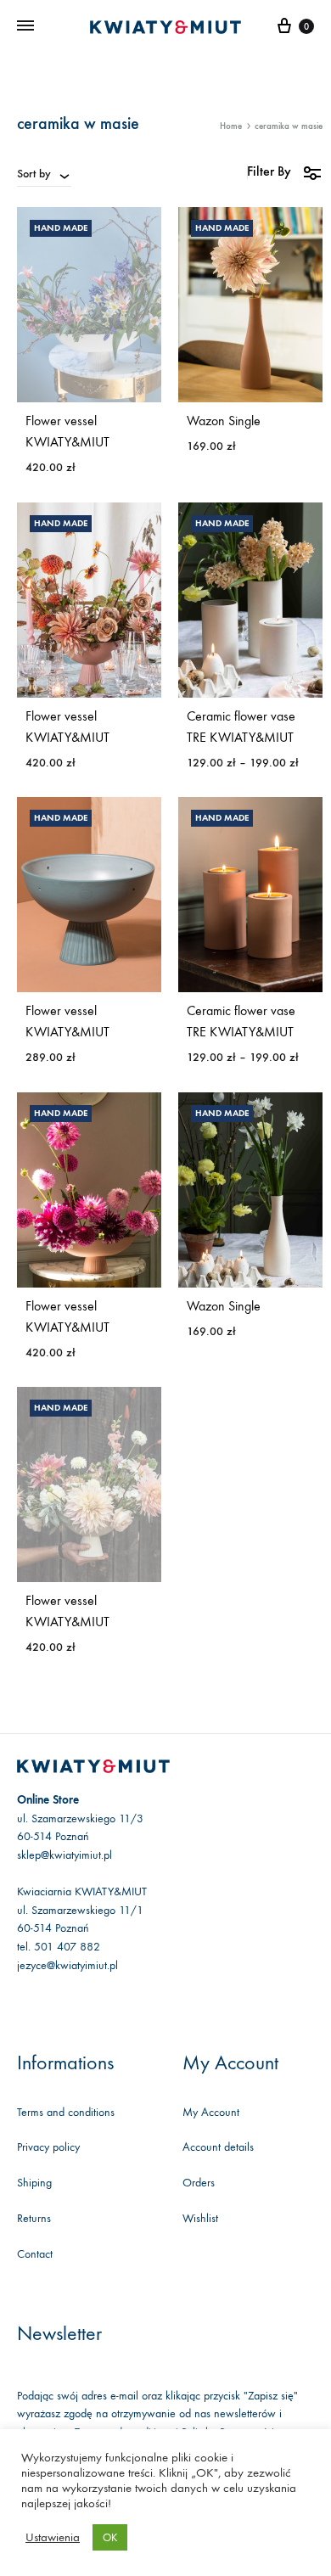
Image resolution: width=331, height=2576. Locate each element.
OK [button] (110, 2537)
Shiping (34, 2183)
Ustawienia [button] (53, 2537)
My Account (211, 2112)
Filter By (269, 171)
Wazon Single (224, 421)
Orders (199, 2183)
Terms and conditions (66, 2112)
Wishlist (200, 2218)
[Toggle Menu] (25, 26)
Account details (218, 2147)
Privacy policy (48, 2147)
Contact (35, 2254)
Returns (34, 2218)
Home (231, 126)
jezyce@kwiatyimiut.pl (67, 1965)
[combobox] (44, 173)
